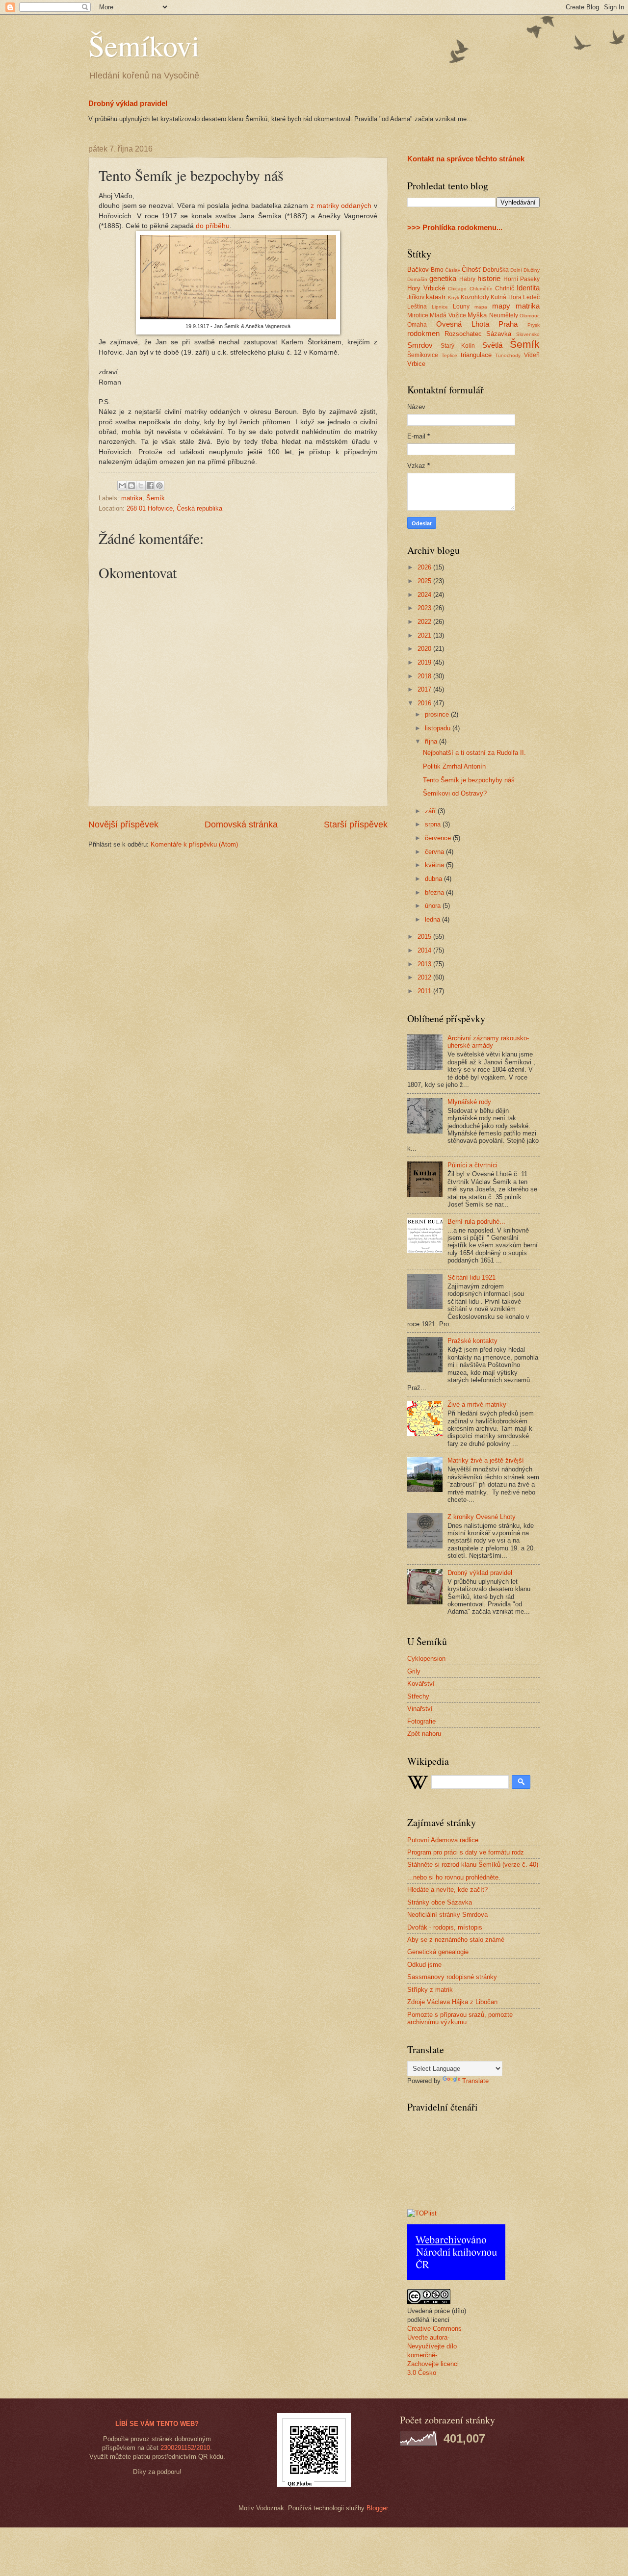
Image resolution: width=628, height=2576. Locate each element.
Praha (508, 324)
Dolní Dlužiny (525, 270)
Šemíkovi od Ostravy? (455, 793)
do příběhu (213, 226)
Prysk (534, 325)
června (435, 852)
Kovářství (421, 1684)
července (439, 838)
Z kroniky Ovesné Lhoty (482, 1517)
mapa (481, 307)
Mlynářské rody (469, 1102)
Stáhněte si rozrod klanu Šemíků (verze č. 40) (473, 1865)
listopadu (439, 728)
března (435, 892)
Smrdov (420, 345)
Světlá (492, 345)
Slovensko (528, 334)
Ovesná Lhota (463, 324)
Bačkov (418, 270)
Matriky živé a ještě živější (486, 1460)
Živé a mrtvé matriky (477, 1404)
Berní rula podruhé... (476, 1222)
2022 (425, 622)
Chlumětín (481, 289)
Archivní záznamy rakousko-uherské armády (488, 1042)
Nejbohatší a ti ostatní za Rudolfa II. (474, 753)
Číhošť (471, 270)
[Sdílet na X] (141, 486)
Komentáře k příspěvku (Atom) (194, 844)
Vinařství (420, 1709)
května (435, 865)
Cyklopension (426, 1659)
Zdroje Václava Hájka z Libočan (452, 2002)
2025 (425, 581)
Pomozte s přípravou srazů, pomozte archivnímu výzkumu (460, 2018)
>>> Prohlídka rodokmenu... (455, 227)
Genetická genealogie (438, 1952)
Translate (475, 2081)
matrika (132, 498)
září (431, 811)
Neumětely (504, 315)
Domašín (417, 279)
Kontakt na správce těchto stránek (466, 159)
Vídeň (532, 355)
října (432, 741)
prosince (438, 714)
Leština (417, 307)
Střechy (418, 1696)
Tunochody (508, 355)
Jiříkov (416, 297)
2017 (425, 689)
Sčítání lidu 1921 (471, 1277)
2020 (425, 649)
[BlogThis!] (131, 486)
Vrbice (416, 364)
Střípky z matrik (430, 1990)
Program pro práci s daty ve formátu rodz (466, 1852)
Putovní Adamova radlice (443, 1840)
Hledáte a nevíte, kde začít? (447, 1890)
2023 (425, 608)
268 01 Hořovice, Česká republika (174, 508)
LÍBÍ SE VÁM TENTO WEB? (157, 2424)
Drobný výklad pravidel (128, 103)
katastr (436, 297)
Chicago (457, 289)
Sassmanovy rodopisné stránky (452, 1977)
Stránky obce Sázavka (440, 1902)
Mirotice (418, 315)
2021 (425, 635)
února (434, 906)
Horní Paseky (522, 279)
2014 (425, 950)
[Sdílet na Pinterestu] (159, 486)
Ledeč (531, 297)
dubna (434, 879)
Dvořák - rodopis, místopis (445, 1927)
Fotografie (421, 1721)
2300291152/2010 (185, 2448)
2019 (425, 662)
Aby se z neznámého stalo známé (456, 1940)
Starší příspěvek (356, 824)
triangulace (476, 355)
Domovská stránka (241, 824)
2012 (425, 977)
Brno (437, 270)
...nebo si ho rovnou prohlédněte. (454, 1877)
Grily (414, 1671)
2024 (425, 595)
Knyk (454, 297)
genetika (443, 278)
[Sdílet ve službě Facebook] (150, 486)
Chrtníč (505, 288)
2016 (425, 703)
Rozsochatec (463, 334)
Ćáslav (453, 270)
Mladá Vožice (448, 315)
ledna (433, 919)
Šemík (156, 498)
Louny (461, 307)
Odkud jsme (424, 1965)
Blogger (377, 2508)
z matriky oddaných (341, 206)
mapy (501, 306)
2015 (425, 937)
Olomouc (530, 316)
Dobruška (496, 270)
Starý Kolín (458, 346)
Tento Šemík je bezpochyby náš (469, 780)
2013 (425, 964)
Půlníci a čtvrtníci (472, 1165)
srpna (434, 824)
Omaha (417, 325)
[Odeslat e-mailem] (122, 486)
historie (489, 278)
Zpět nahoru (424, 1734)
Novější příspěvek (123, 824)
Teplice (449, 355)
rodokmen (423, 333)
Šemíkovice (423, 355)
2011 (425, 991)
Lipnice (440, 307)
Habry (467, 279)
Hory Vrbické (426, 288)
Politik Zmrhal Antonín (454, 766)
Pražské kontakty (472, 1341)
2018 (425, 676)
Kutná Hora (506, 297)
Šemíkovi (144, 45)
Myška (477, 315)
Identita (528, 288)
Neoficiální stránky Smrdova (447, 1915)
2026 (425, 567)
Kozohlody (475, 297)
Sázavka (499, 334)
